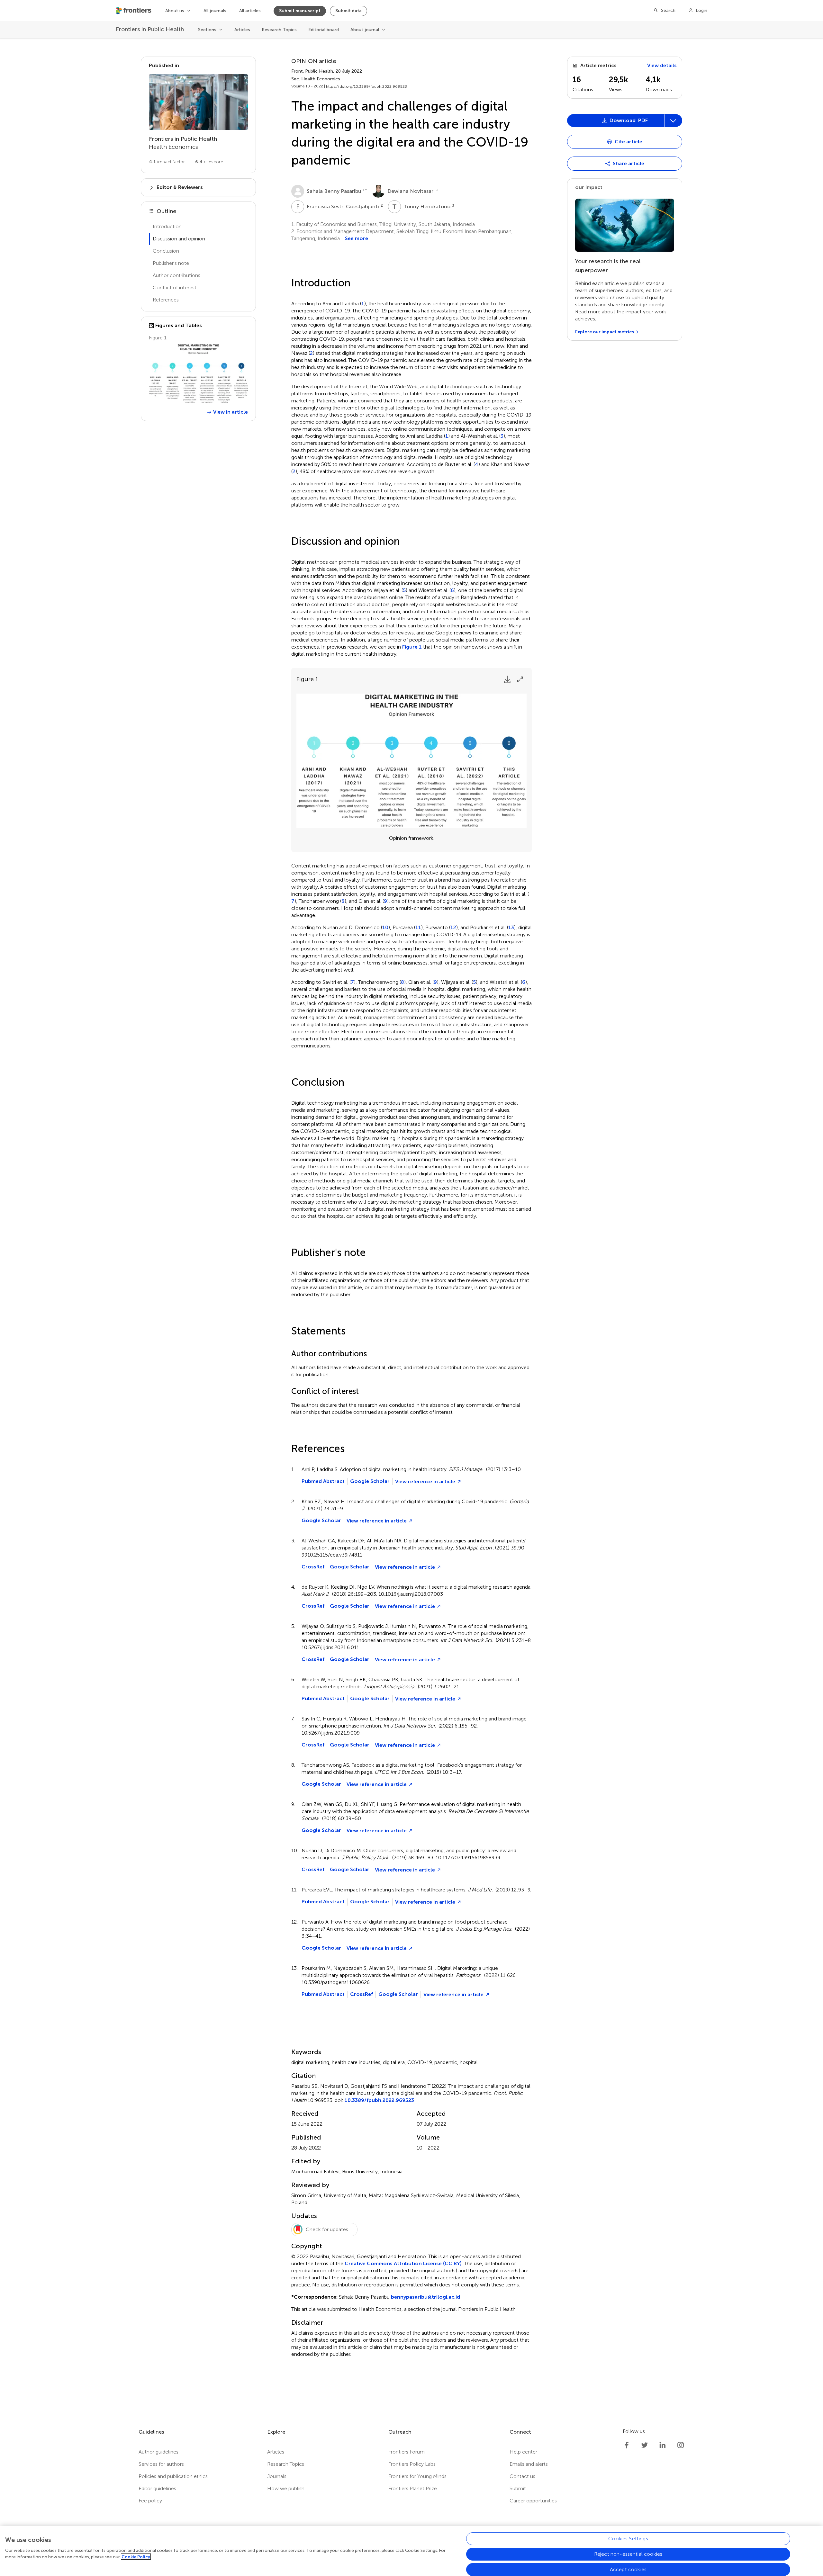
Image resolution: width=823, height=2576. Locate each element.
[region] (411, 2551)
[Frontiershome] (134, 11)
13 (511, 928)
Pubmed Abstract (323, 1481)
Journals (277, 2476)
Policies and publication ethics (173, 2476)
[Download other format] (592, 226)
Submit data (348, 11)
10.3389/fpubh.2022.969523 (379, 2100)
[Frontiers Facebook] (627, 2445)
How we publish (286, 2488)
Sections (207, 30)
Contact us (522, 2476)
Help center (523, 2452)
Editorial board (324, 30)
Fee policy (150, 2501)
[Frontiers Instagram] (681, 2445)
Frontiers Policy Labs (412, 2464)
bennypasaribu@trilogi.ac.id (425, 2297)
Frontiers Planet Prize (413, 2488)
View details (662, 65)
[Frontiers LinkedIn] (663, 2445)
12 (453, 928)
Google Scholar (370, 1481)
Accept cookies (628, 2569)
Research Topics (279, 30)
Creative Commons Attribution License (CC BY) (403, 2263)
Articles (242, 30)
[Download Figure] (507, 679)
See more (357, 238)
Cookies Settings (628, 2539)
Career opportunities (533, 2501)
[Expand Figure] (520, 679)
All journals (215, 11)
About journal (365, 30)
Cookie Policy (136, 2557)
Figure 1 (412, 647)
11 (418, 928)
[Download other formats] (673, 121)
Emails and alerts (529, 2464)
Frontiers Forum (407, 2452)
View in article (231, 412)
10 (385, 928)
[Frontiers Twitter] (645, 2445)
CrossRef (313, 1567)
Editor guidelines (157, 2488)
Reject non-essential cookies (628, 2554)
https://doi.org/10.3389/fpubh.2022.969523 (366, 86)
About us (175, 11)
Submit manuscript (300, 11)
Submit (518, 2488)
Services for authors (161, 2464)
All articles (250, 11)
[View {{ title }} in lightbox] (198, 374)
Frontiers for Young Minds (417, 2476)
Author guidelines (158, 2452)
